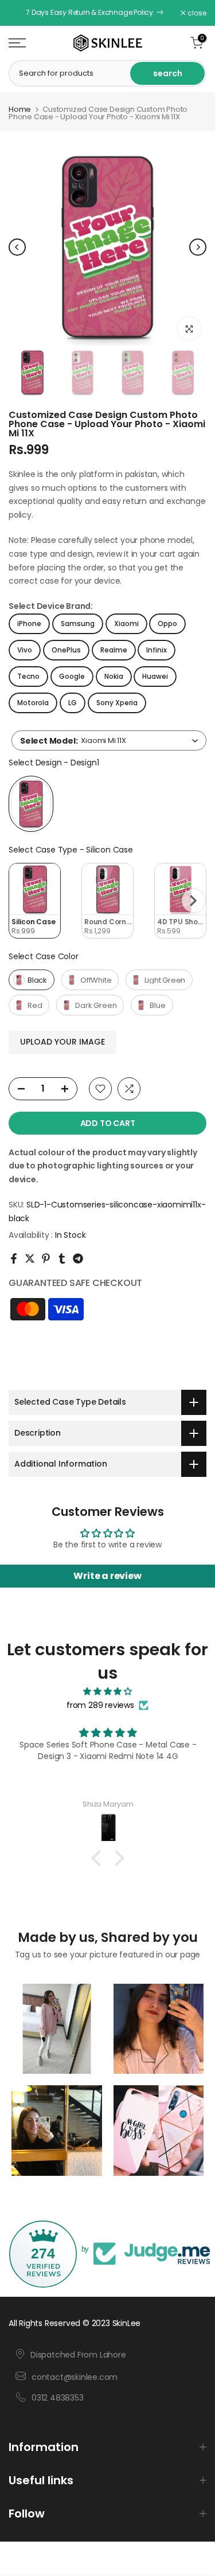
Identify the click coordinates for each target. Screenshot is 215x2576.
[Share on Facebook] (14, 1258)
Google (72, 676)
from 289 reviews (100, 1705)
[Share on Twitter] (30, 1258)
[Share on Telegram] (78, 1258)
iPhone (29, 624)
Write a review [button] (107, 1576)
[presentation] (193, 901)
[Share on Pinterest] (46, 1258)
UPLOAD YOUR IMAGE (62, 1042)
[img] (107, 1692)
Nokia (114, 676)
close (196, 13)
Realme (114, 650)
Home (20, 109)
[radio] (31, 804)
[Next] (198, 247)
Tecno (28, 676)
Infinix (157, 650)
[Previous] (17, 247)
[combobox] (109, 740)
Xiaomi (126, 624)
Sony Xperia (117, 703)
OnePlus (66, 650)
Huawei (155, 676)
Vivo (25, 650)
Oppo (167, 624)
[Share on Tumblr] (62, 1258)
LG (73, 703)
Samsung (78, 624)
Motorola (33, 703)
